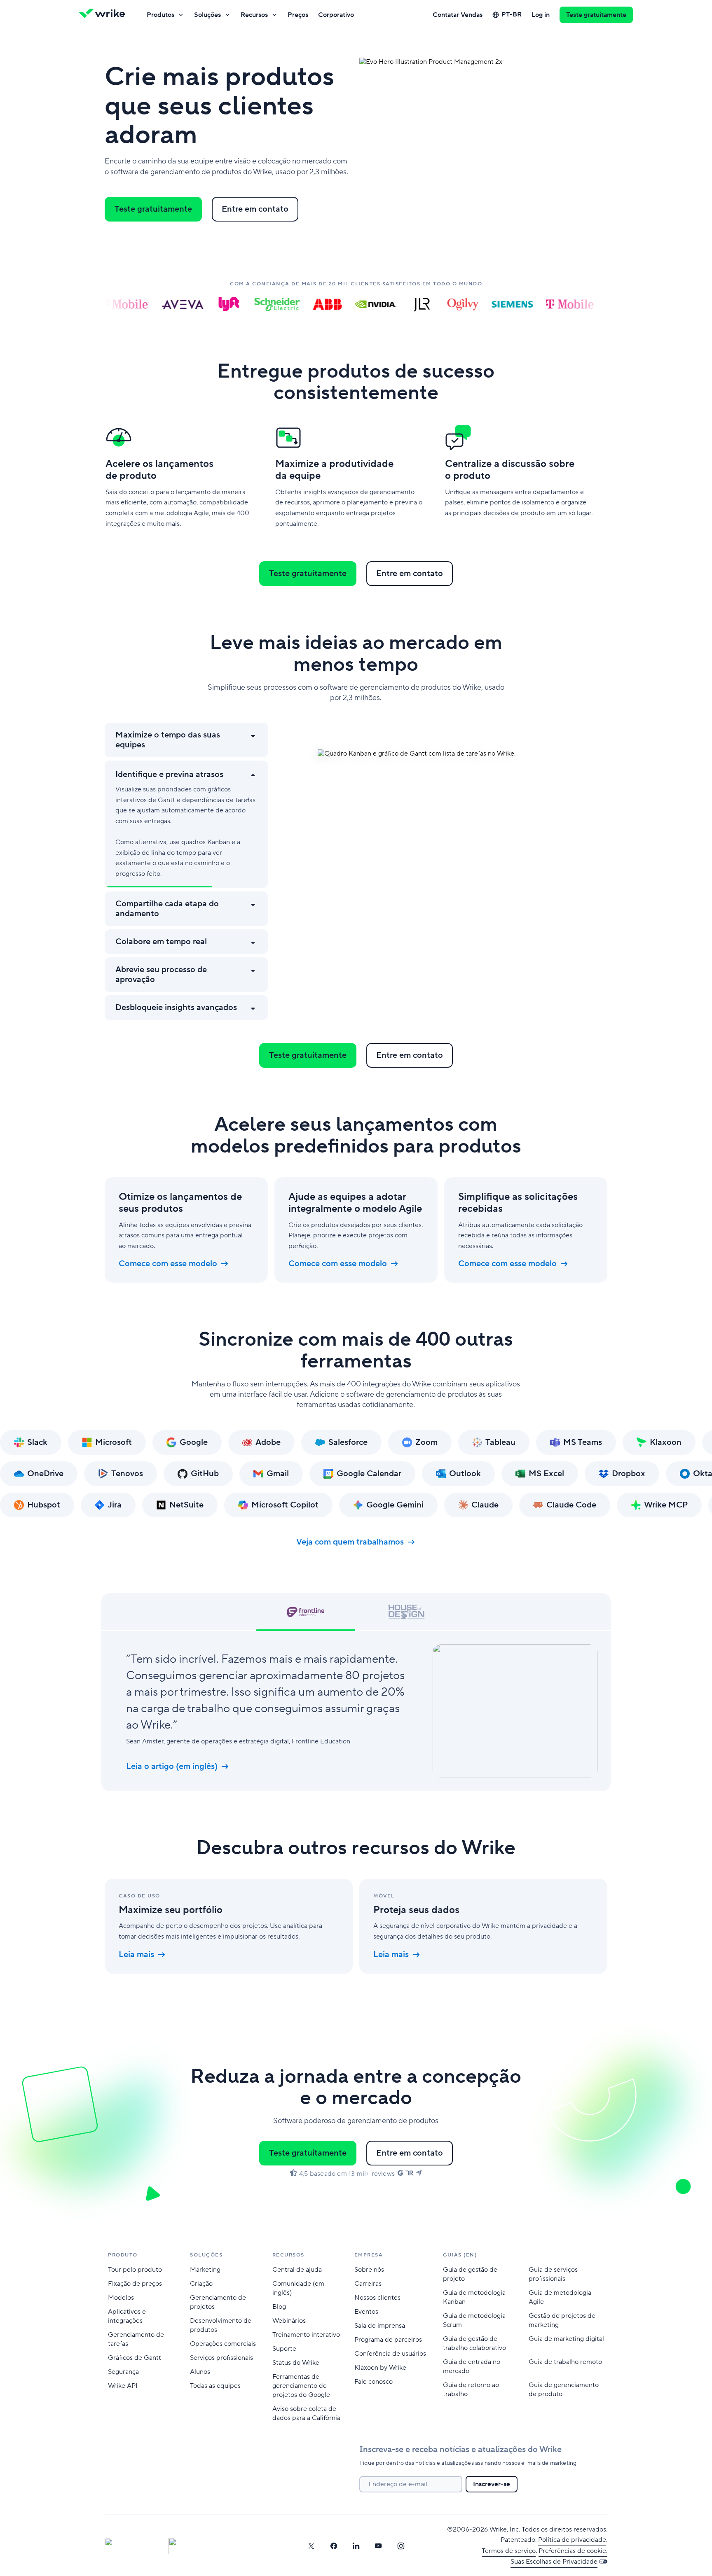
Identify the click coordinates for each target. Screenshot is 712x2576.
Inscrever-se (492, 2484)
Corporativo (336, 15)
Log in (541, 15)
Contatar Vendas (458, 15)
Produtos (160, 15)
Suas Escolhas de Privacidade (554, 2562)
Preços (298, 15)
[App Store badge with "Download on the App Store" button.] (132, 2546)
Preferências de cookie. (573, 2551)
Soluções (207, 15)
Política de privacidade (572, 2540)
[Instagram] (401, 2546)
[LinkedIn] (356, 2546)
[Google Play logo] (196, 2546)
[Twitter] (311, 2546)
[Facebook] (334, 2546)
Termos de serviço (509, 2551)
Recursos (254, 15)
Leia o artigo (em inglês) (172, 1766)
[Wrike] (105, 15)
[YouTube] (378, 2546)
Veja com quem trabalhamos (350, 1542)
